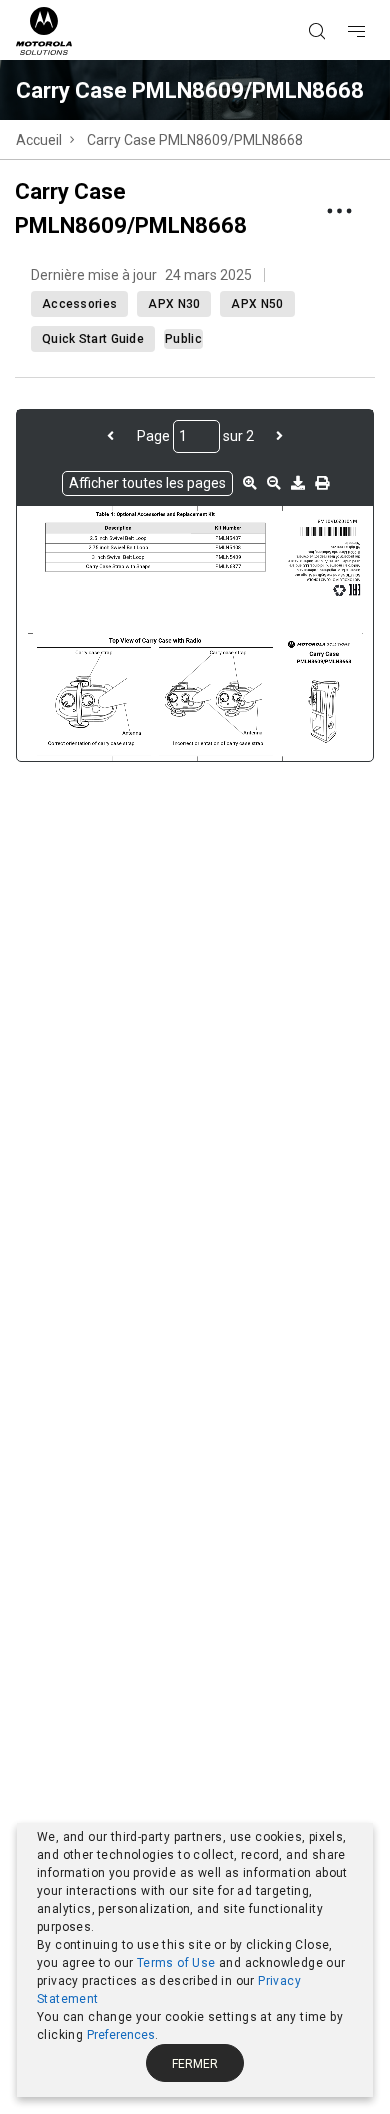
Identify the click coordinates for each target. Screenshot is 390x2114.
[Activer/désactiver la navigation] (374, 1)
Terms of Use (176, 1963)
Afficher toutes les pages (147, 483)
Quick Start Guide (93, 339)
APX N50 (257, 304)
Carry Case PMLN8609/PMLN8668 (195, 140)
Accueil (39, 140)
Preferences (121, 2035)
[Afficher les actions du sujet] (339, 211)
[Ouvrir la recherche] (342, 1)
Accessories (79, 304)
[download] (298, 483)
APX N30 (174, 304)
